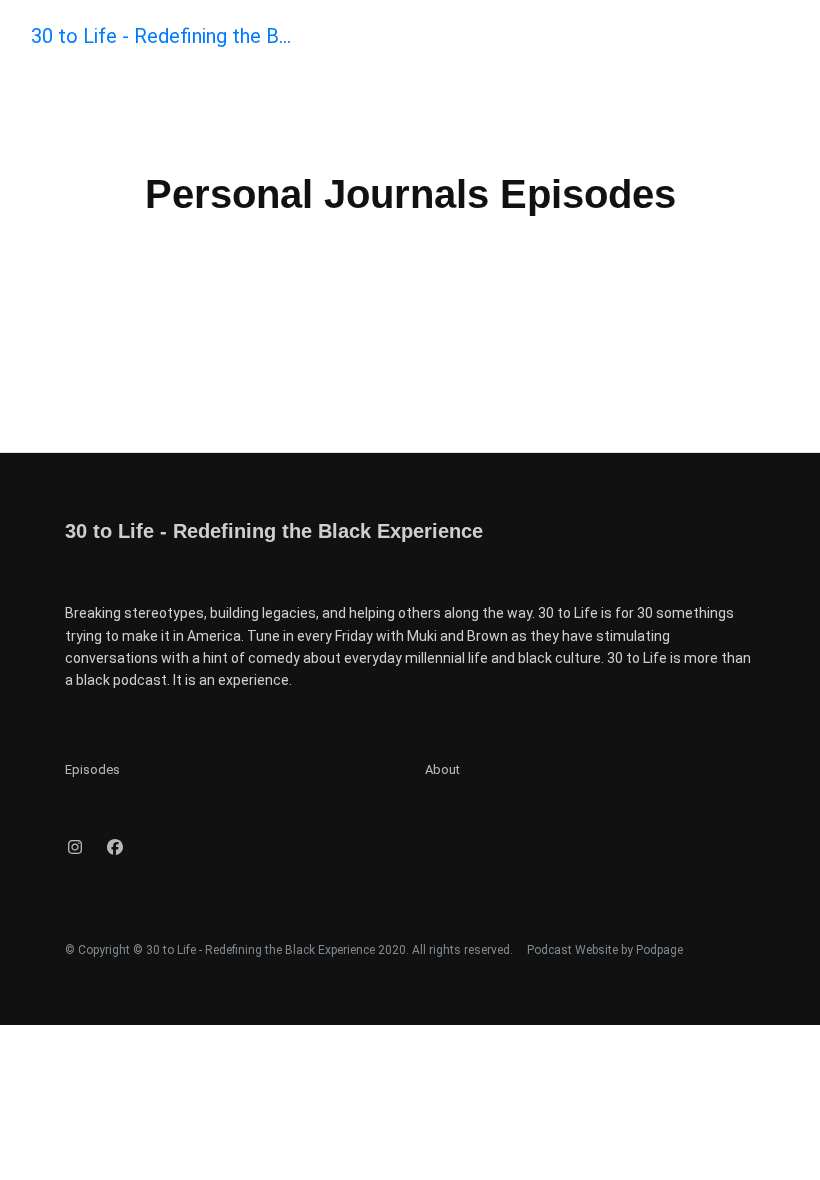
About (442, 769)
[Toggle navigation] (788, 41)
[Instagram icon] (75, 848)
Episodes (92, 769)
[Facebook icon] (115, 848)
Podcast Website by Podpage (605, 950)
